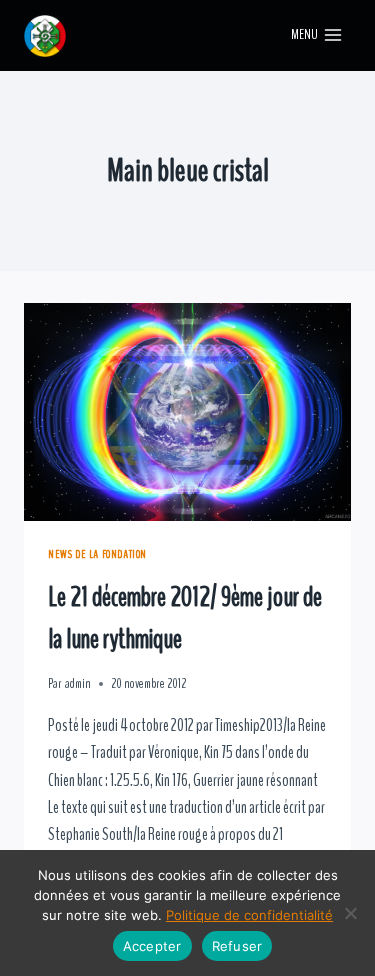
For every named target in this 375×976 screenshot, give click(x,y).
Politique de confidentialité (249, 915)
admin (78, 684)
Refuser (237, 946)
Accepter (152, 946)
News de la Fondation (97, 554)
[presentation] (187, 412)
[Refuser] (350, 913)
